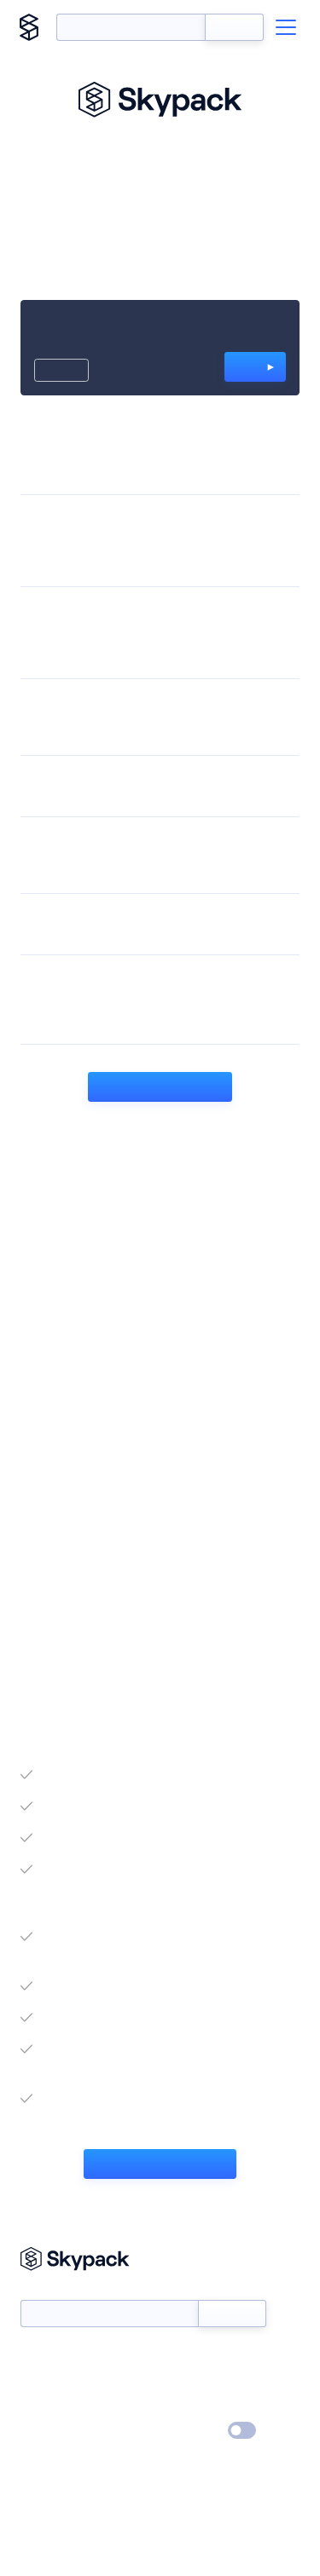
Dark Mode (191, 2431)
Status (180, 2357)
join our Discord (192, 1581)
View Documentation (160, 2164)
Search (234, 27)
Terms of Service (208, 2406)
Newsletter (49, 2291)
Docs (34, 2357)
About (37, 2382)
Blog (175, 2382)
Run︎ (250, 366)
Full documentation (160, 1086)
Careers (41, 2406)
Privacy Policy (56, 2431)
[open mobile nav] (286, 27)
